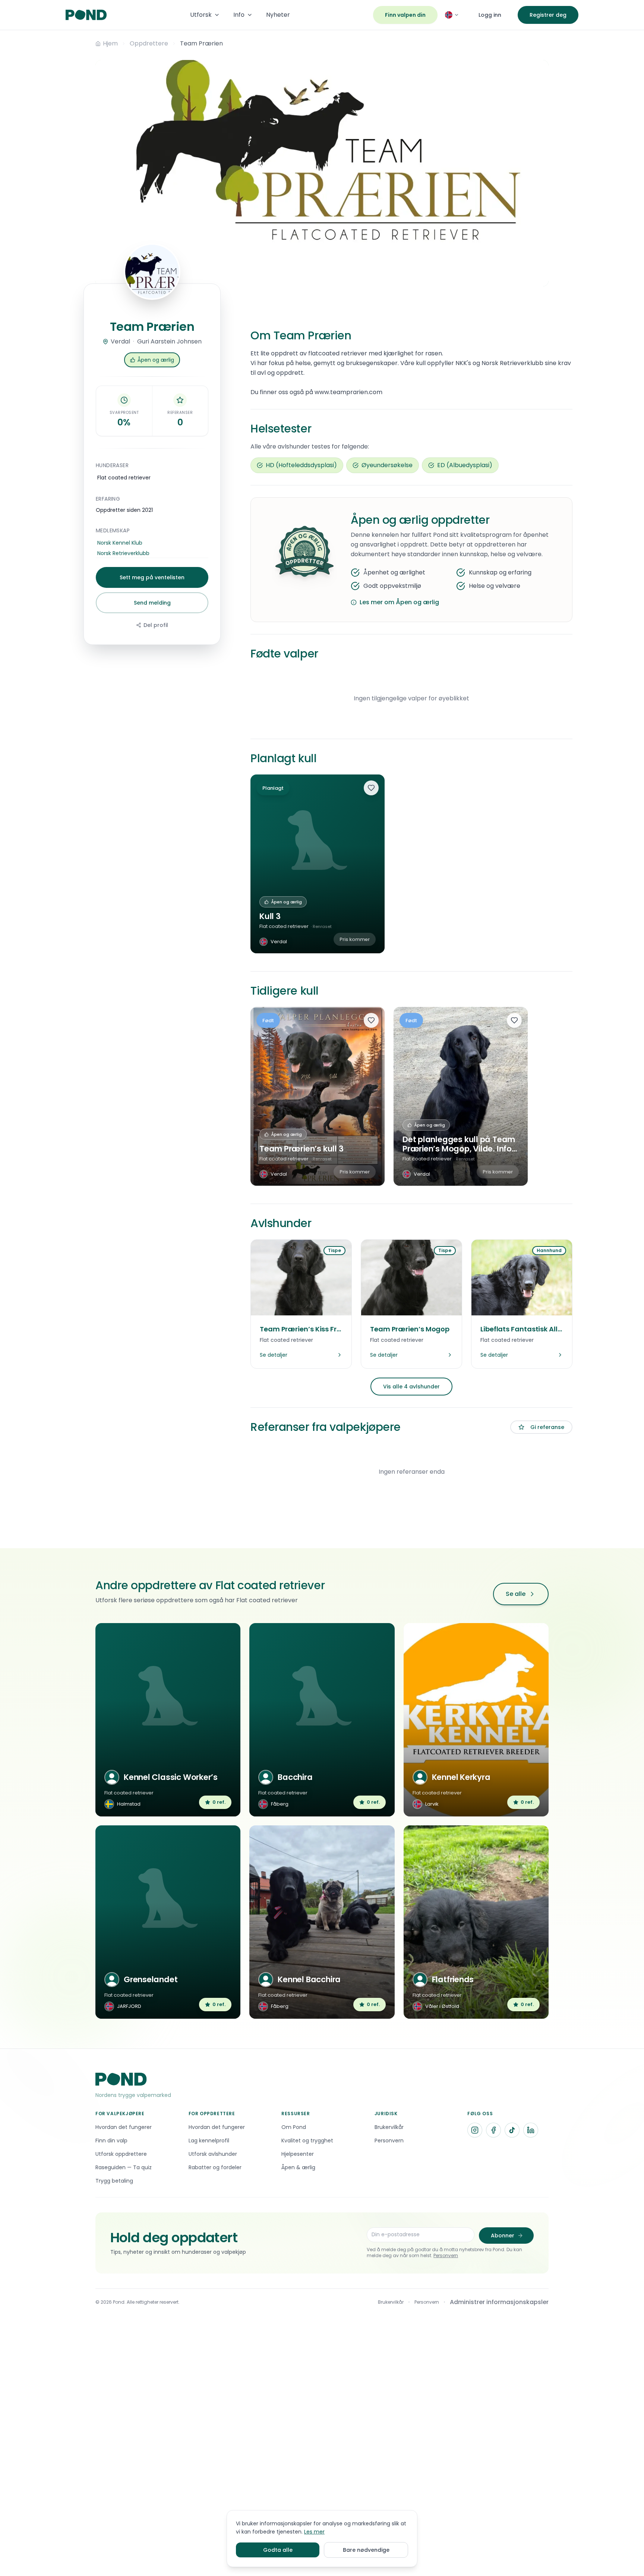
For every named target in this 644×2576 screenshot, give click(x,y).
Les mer (314, 2532)
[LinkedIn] (531, 2130)
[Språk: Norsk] (452, 15)
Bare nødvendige (366, 2550)
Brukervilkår (391, 2302)
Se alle (516, 1594)
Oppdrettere (149, 43)
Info (239, 15)
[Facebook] (493, 2130)
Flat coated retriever (124, 478)
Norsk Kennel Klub (120, 543)
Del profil (156, 625)
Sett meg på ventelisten (152, 577)
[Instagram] (475, 2130)
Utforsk (201, 15)
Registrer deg (548, 15)
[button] (152, 360)
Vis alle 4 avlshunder (411, 1387)
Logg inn (490, 15)
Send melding (152, 603)
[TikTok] (512, 2130)
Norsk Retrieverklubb (123, 553)
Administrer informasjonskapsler (499, 2302)
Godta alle (278, 2550)
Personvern (446, 2255)
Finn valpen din (405, 15)
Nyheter (278, 15)
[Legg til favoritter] (371, 788)
